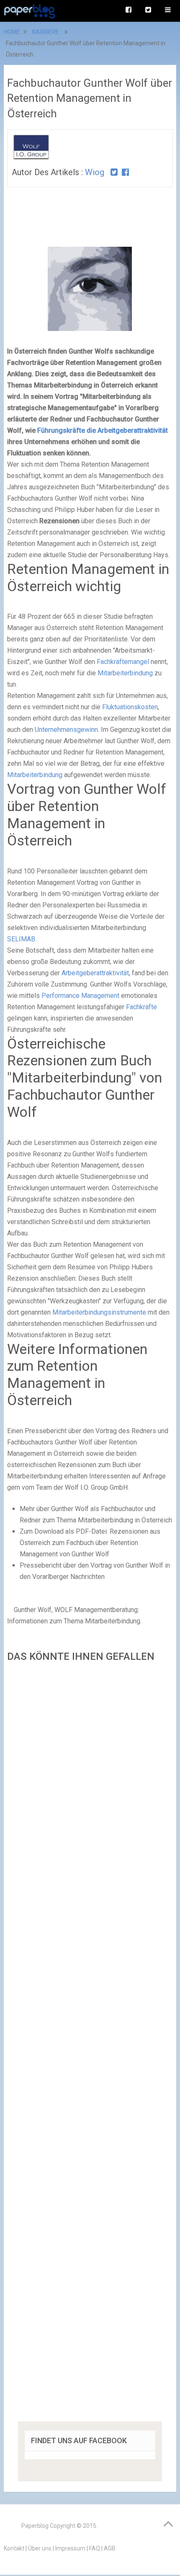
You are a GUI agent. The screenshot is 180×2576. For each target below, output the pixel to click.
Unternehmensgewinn (66, 730)
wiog (95, 172)
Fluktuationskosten (130, 707)
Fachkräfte (141, 1007)
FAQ (95, 2548)
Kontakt (14, 2548)
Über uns (40, 2548)
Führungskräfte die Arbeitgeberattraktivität (103, 430)
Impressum (70, 2548)
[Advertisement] (90, 2045)
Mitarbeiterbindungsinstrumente (99, 1312)
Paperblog (35, 2526)
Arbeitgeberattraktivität (95, 973)
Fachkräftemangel (123, 662)
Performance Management (80, 996)
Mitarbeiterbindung (125, 673)
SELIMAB (21, 939)
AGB (110, 2548)
